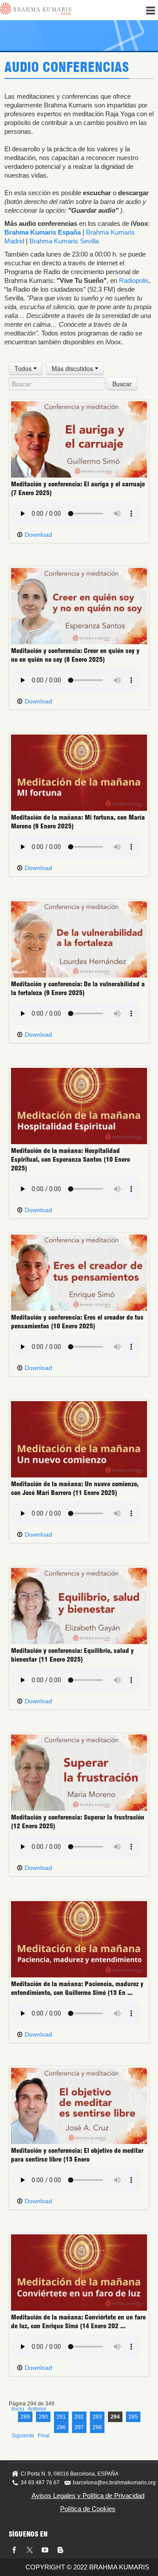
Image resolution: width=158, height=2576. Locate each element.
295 (133, 2417)
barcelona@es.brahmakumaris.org (114, 2483)
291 (61, 2417)
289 (25, 2417)
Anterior (37, 2409)
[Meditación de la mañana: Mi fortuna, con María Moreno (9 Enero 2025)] (79, 772)
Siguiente (23, 2436)
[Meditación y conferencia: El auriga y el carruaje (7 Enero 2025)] (79, 439)
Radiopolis (134, 280)
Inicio (18, 2409)
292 (79, 2417)
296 (61, 2427)
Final (44, 2436)
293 (97, 2417)
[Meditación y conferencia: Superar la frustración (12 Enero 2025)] (79, 1772)
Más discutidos (73, 368)
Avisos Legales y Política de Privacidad (88, 2496)
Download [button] (38, 535)
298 (97, 2427)
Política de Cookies (88, 2509)
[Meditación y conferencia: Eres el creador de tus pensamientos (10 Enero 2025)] (79, 1272)
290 (43, 2417)
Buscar (122, 384)
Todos (24, 368)
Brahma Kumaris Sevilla (64, 241)
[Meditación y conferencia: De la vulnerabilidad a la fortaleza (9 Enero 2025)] (79, 939)
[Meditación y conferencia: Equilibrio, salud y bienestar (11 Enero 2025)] (79, 1606)
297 (79, 2427)
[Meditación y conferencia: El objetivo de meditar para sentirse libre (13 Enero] (79, 2105)
